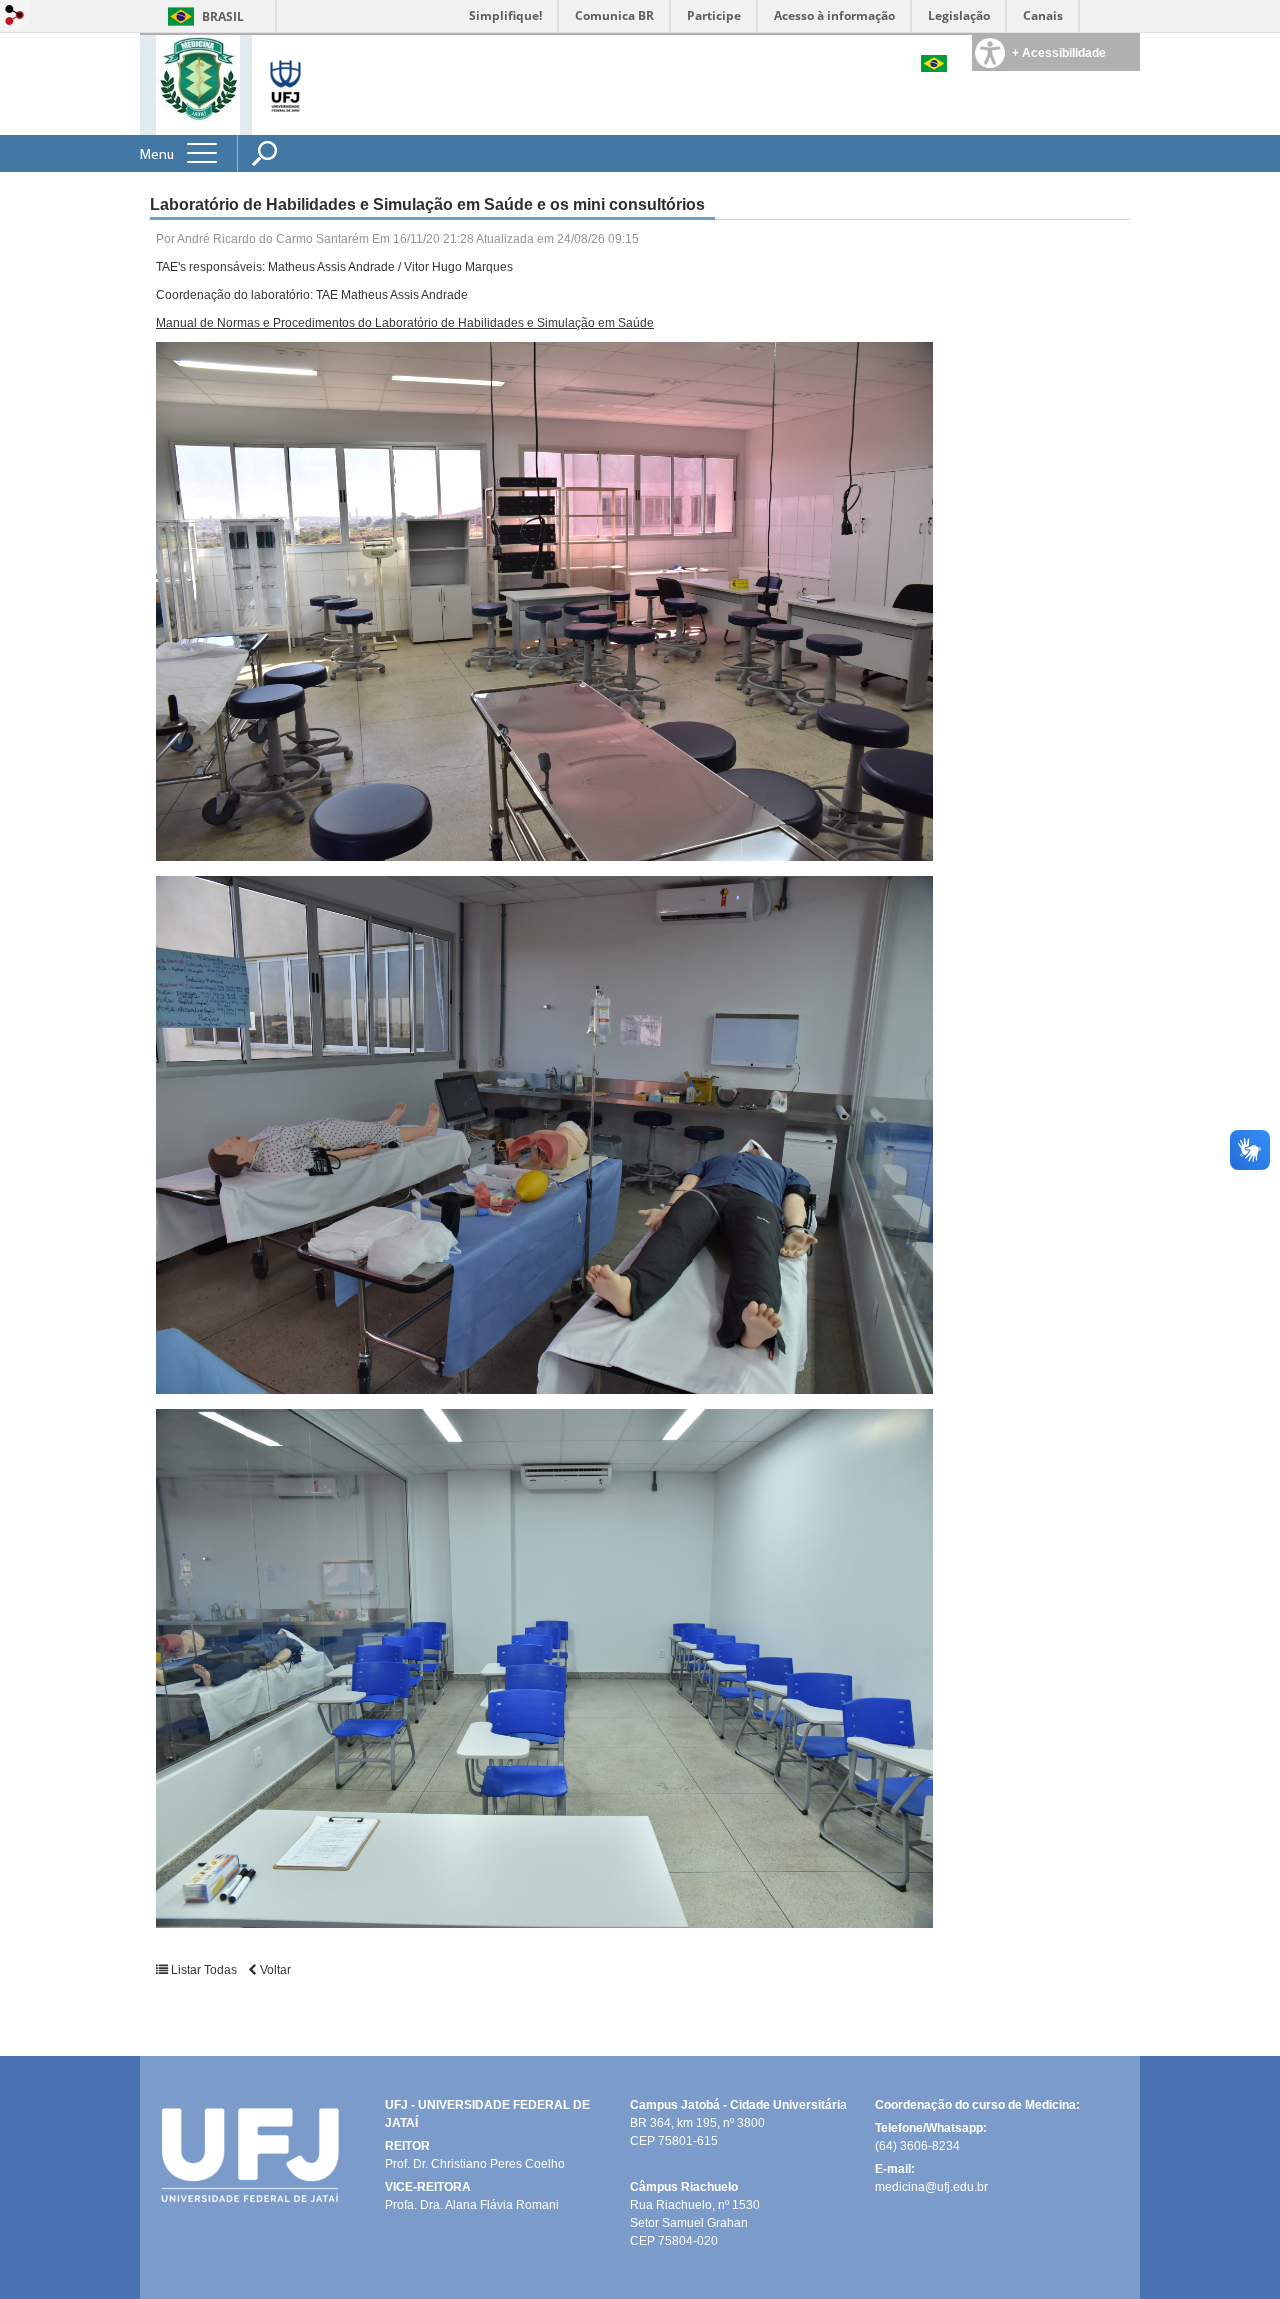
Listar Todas (204, 1970)
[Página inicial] (198, 83)
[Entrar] (15, 16)
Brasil (223, 16)
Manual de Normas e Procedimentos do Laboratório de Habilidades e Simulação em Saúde (405, 323)
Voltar (274, 1970)
